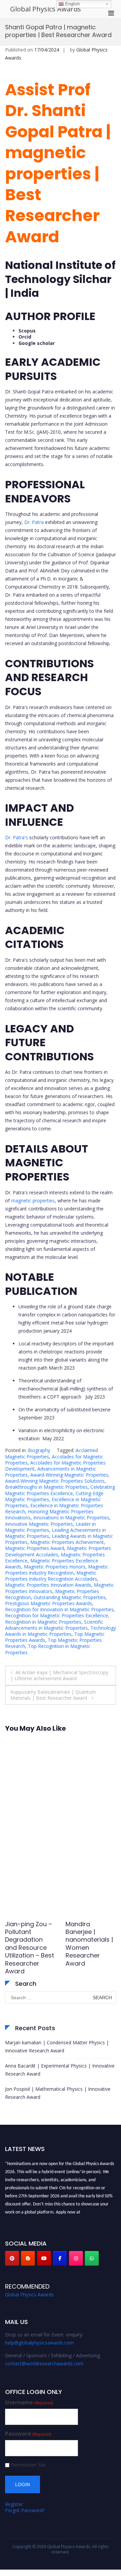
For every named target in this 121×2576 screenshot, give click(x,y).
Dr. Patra (34, 522)
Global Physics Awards (46, 9)
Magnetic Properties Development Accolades (58, 1551)
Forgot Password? (25, 2510)
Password (28, 2434)
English (72, 4)
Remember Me (28, 2465)
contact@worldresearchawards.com (44, 2363)
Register (14, 2504)
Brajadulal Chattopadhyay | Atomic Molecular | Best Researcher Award (29, 1944)
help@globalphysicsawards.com (39, 2343)
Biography (39, 1450)
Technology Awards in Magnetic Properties (61, 1631)
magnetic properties (33, 1201)
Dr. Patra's (16, 837)
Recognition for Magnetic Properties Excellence (56, 1615)
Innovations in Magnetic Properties (71, 1518)
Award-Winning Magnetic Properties (69, 1475)
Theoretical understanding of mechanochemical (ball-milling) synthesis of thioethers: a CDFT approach (66, 1389)
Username (29, 2403)
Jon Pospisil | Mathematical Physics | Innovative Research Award (58, 2093)
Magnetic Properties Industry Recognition (57, 1570)
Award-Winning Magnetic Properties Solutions (55, 1481)
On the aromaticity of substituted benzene (65, 1409)
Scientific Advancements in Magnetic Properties (54, 1625)
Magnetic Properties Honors (55, 1567)
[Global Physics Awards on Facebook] (60, 2258)
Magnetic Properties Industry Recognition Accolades (51, 1576)
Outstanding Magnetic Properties (70, 1597)
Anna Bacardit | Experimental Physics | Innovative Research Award (60, 2070)
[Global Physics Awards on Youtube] (44, 2258)
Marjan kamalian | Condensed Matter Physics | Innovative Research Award (57, 2046)
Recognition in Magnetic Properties (43, 1622)
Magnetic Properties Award (35, 1548)
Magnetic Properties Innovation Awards (48, 1585)
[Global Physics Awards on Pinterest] (12, 2258)
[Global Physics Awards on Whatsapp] (92, 2258)
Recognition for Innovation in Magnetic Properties (59, 1609)
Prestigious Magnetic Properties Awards (49, 1603)
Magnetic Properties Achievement (67, 1542)
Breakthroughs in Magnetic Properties (46, 1487)
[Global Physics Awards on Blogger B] (28, 2258)
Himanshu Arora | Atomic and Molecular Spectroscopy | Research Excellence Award (90, 1948)
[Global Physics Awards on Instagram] (76, 2258)
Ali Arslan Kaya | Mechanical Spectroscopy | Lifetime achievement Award (59, 1675)
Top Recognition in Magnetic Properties (48, 1649)
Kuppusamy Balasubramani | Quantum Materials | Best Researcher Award (53, 1695)
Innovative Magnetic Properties (39, 1524)
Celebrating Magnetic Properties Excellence (60, 1490)
